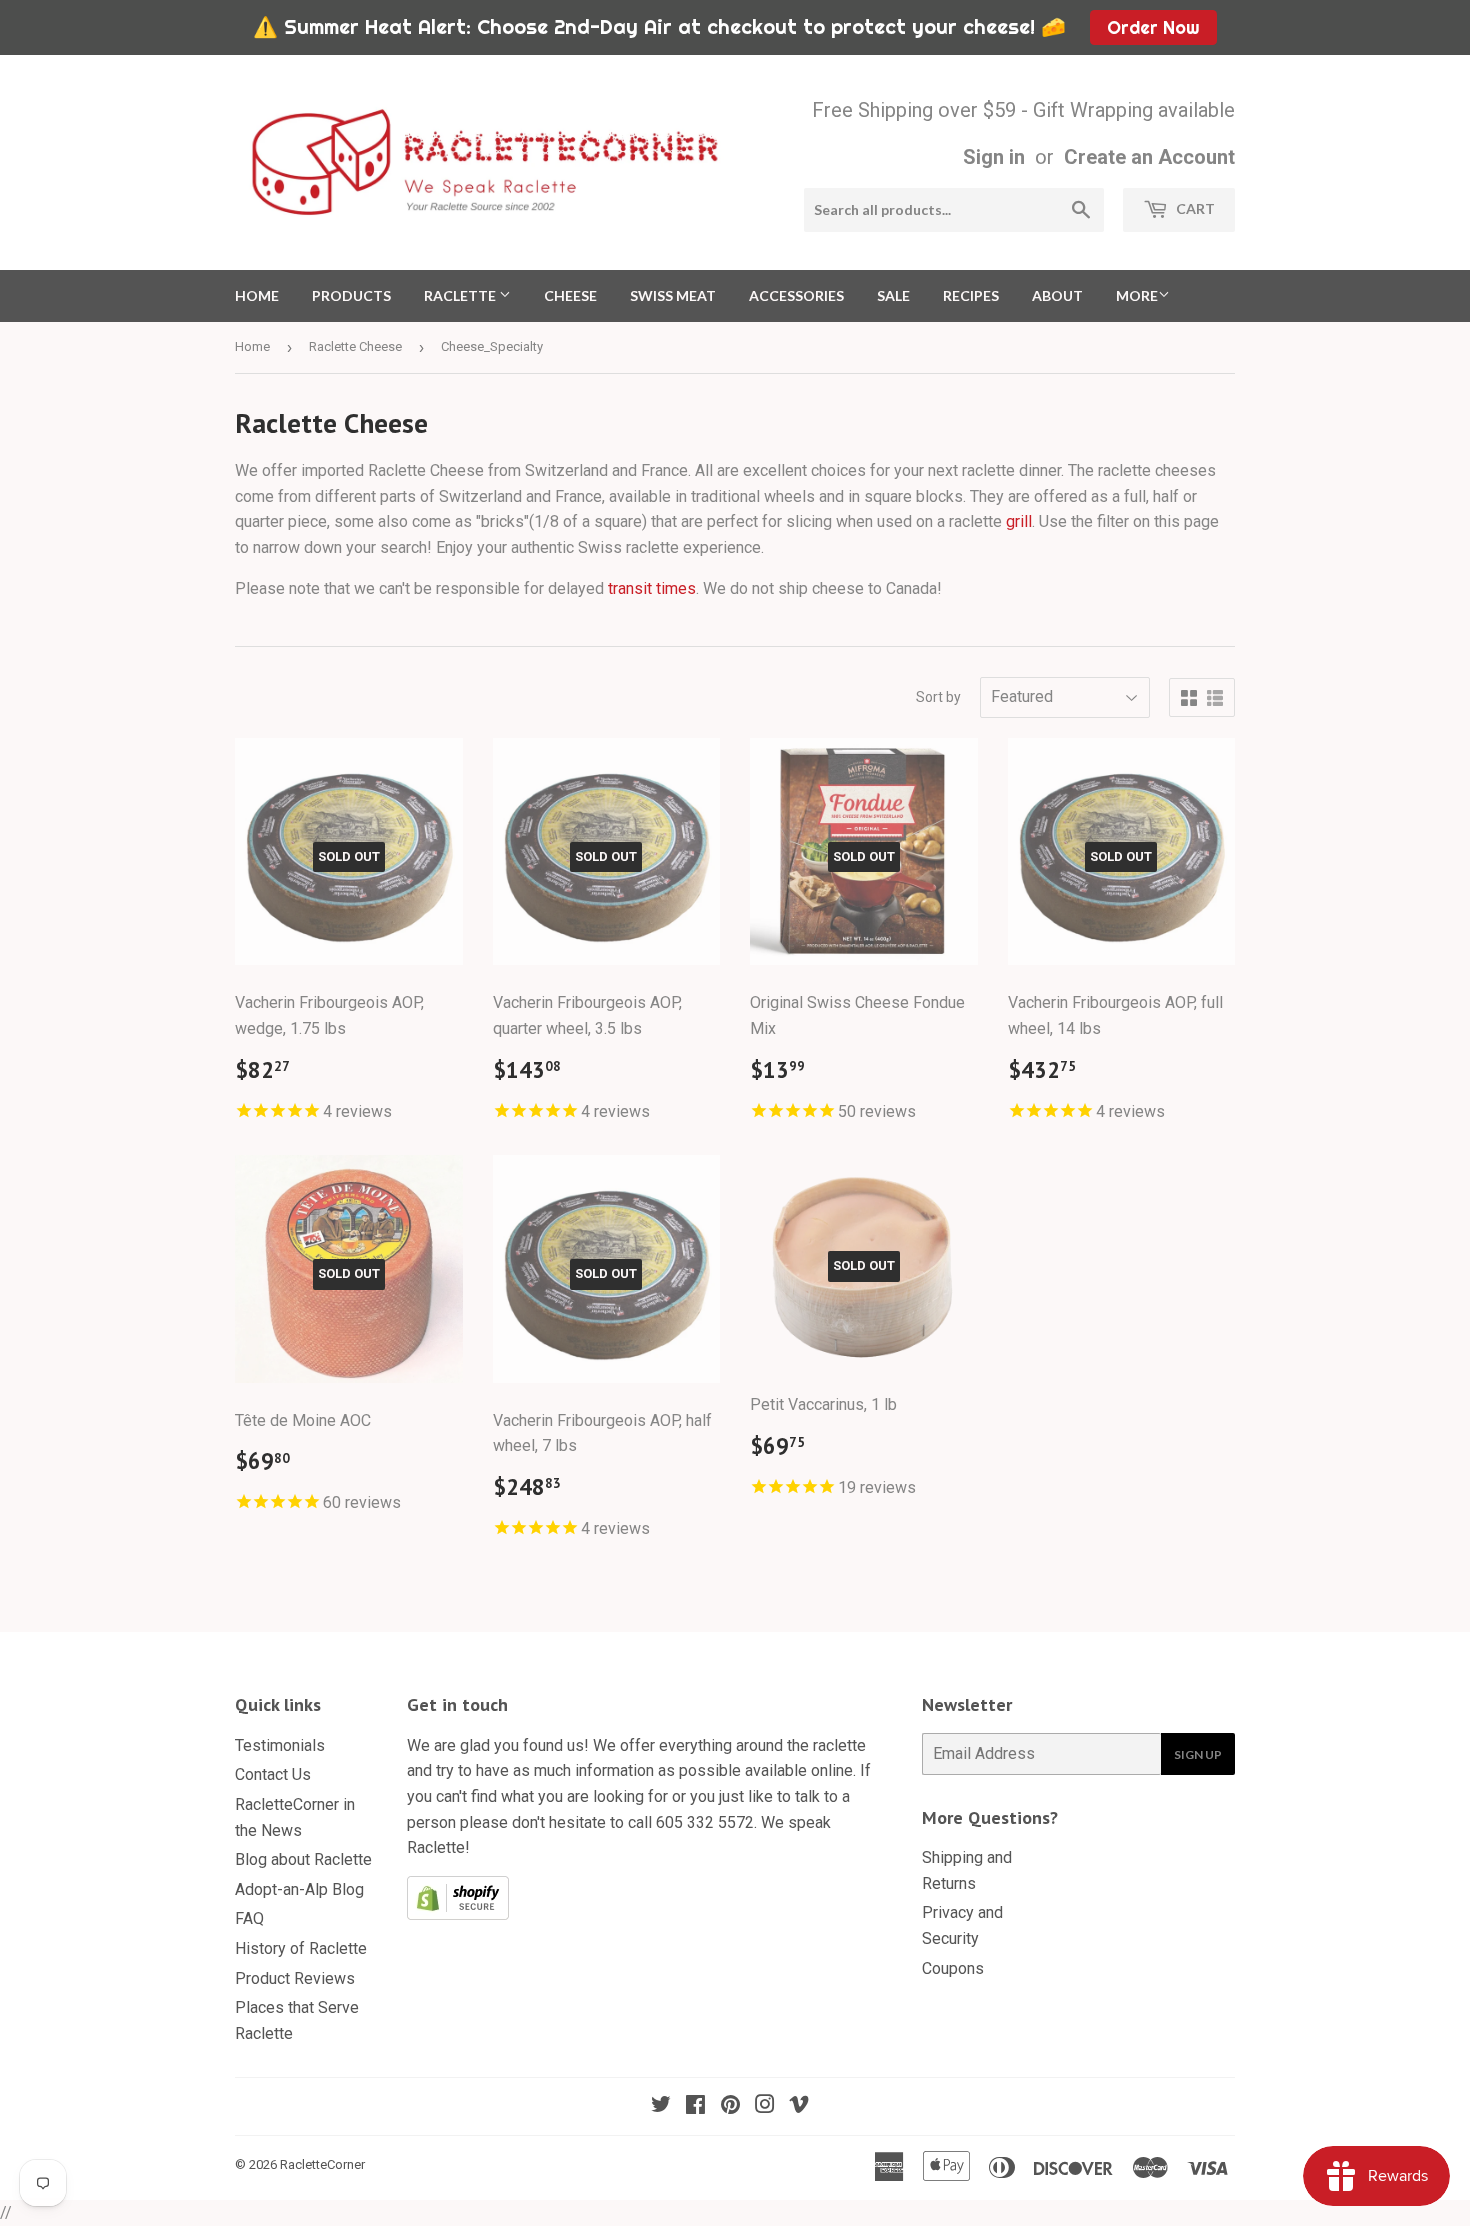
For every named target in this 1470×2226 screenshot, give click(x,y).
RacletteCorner (322, 2164)
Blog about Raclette (303, 1859)
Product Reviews (295, 1978)
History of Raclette (301, 1948)
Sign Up (1198, 1754)
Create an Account (1149, 157)
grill (1019, 521)
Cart (1194, 208)
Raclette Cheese (355, 346)
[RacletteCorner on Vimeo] (799, 2106)
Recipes (971, 295)
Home (257, 295)
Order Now (1153, 27)
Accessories (796, 295)
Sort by (938, 697)
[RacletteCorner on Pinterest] (730, 2106)
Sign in (994, 157)
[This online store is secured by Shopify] (458, 1914)
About (1057, 295)
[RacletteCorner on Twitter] (661, 2106)
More (1137, 295)
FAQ (249, 1918)
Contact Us (273, 1774)
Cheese (570, 295)
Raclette (461, 295)
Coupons (953, 1968)
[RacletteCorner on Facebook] (695, 2106)
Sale (893, 295)
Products (351, 295)
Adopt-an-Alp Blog (299, 1889)
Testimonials (280, 1745)
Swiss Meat (673, 295)
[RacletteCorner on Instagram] (765, 2106)
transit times (652, 588)
